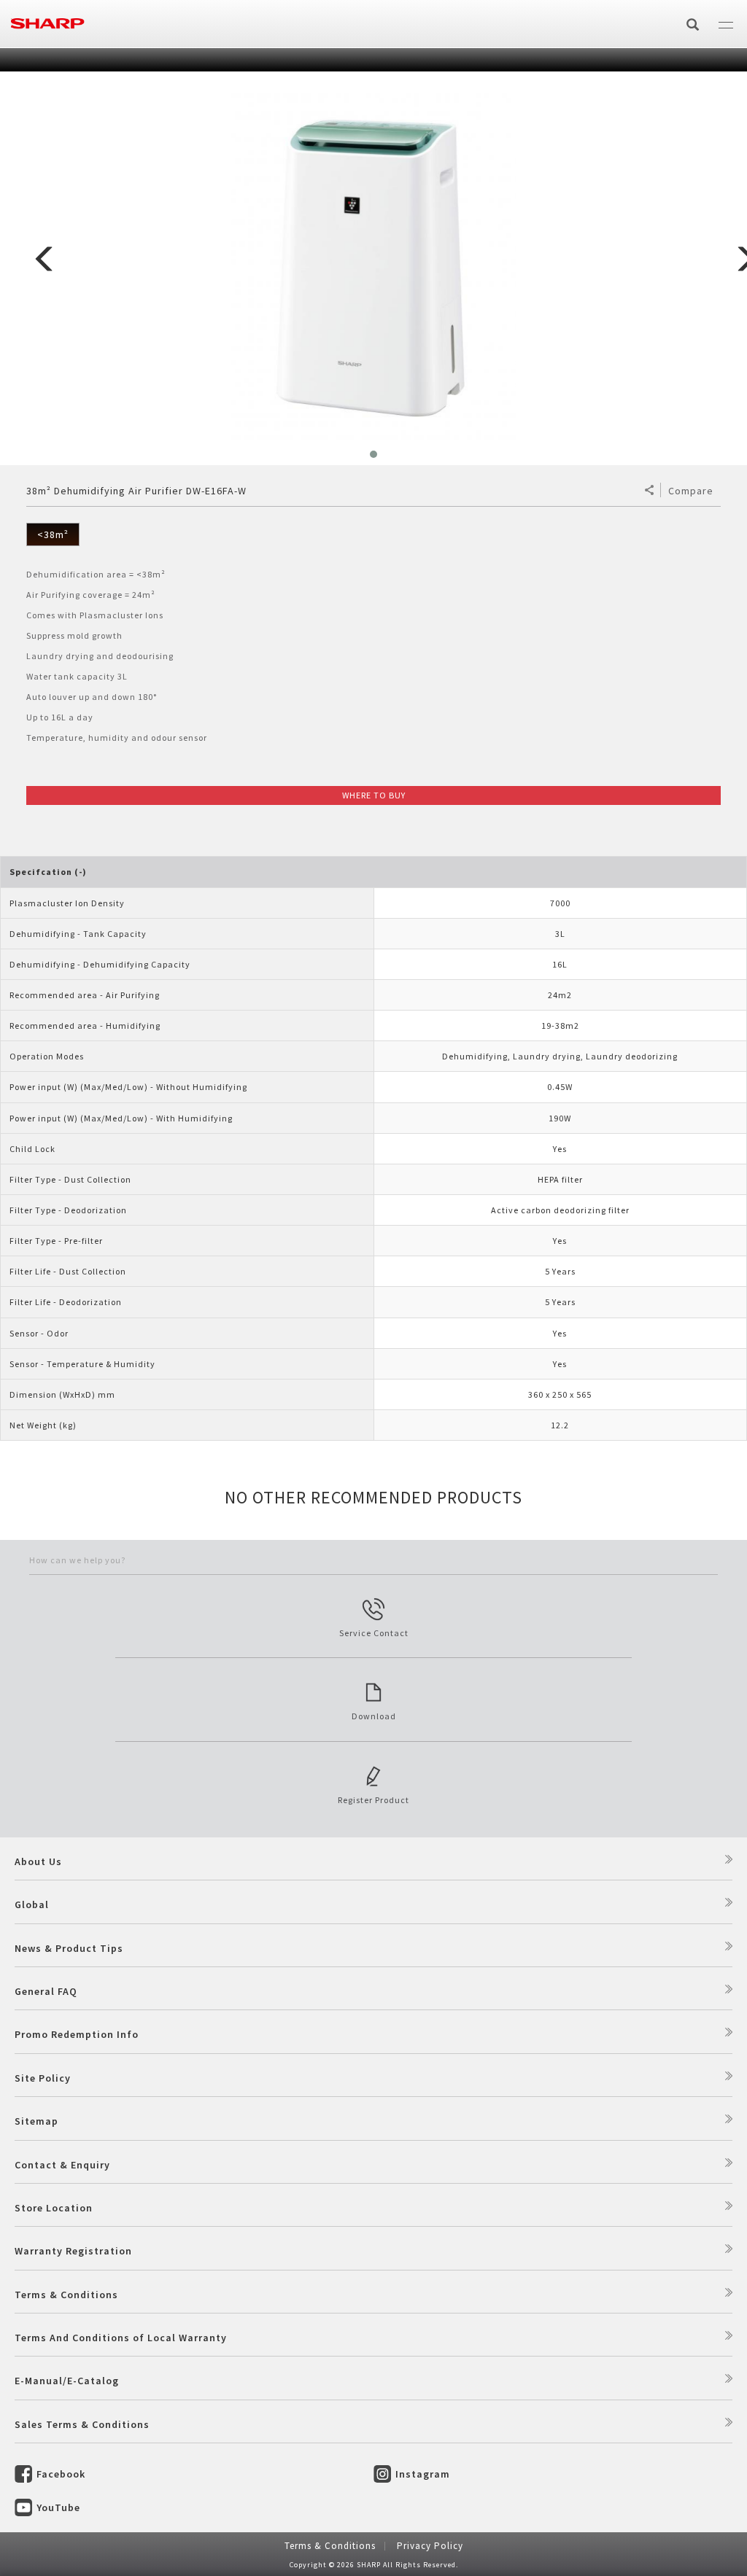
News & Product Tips (69, 1948)
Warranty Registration (73, 2251)
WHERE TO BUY (374, 795)
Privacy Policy (430, 2546)
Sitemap (36, 2121)
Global (32, 1904)
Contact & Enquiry (62, 2165)
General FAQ (46, 1991)
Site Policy (43, 2078)
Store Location (54, 2208)
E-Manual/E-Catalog (67, 2381)
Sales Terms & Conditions (82, 2424)
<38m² (53, 534)
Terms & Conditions (66, 2295)
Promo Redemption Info (77, 2034)
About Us (38, 1861)
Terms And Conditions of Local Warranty (121, 2338)
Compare (691, 491)
